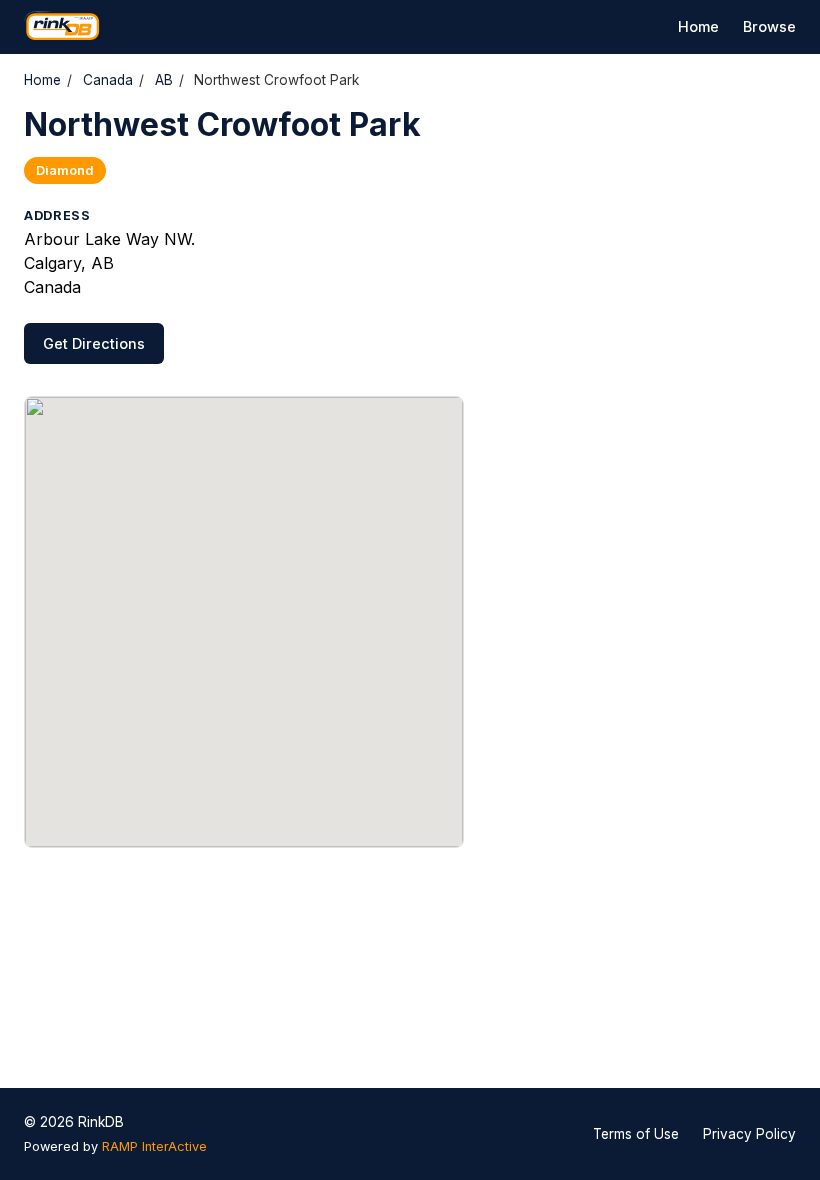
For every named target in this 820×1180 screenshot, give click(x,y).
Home (698, 26)
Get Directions (94, 343)
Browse (769, 26)
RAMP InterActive (154, 1146)
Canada (108, 80)
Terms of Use (636, 1134)
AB (164, 80)
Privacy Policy (749, 1134)
